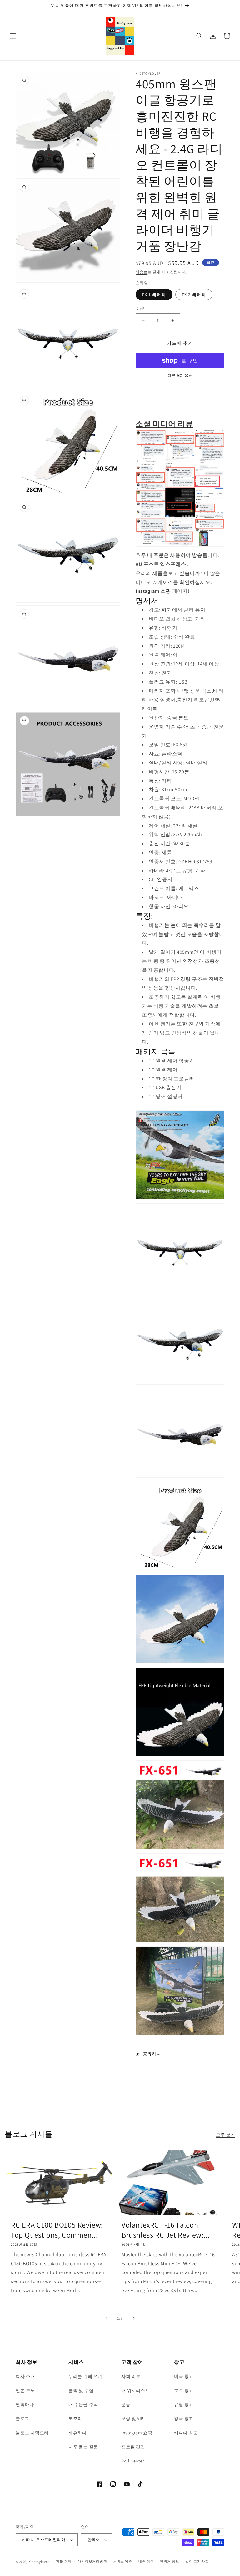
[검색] (199, 36)
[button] (13, 36)
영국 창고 (184, 2418)
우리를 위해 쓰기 (85, 2376)
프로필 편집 (133, 2447)
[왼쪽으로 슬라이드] (106, 2318)
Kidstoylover (39, 2562)
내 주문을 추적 (83, 2404)
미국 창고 (184, 2376)
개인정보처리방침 (92, 2561)
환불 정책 (64, 2561)
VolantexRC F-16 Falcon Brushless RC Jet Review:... (166, 2230)
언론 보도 (25, 2390)
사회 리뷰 (131, 2376)
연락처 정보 (170, 2561)
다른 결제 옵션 (180, 375)
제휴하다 (77, 2433)
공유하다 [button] (152, 2054)
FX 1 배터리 (154, 295)
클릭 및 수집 (81, 2390)
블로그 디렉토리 (32, 2433)
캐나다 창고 (186, 2433)
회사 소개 (25, 2376)
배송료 (142, 272)
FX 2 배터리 (194, 295)
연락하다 (25, 2404)
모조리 (75, 2418)
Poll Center (133, 2461)
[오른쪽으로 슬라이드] (134, 2318)
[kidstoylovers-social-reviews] (180, 546)
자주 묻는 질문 (83, 2447)
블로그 (22, 2418)
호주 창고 (184, 2390)
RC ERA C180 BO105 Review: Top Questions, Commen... (57, 2230)
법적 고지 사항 (197, 2561)
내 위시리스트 (135, 2390)
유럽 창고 (184, 2404)
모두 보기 (226, 2135)
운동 (126, 2404)
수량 (140, 308)
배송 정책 (146, 2561)
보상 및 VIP (132, 2418)
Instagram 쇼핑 (153, 591)
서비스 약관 (123, 2561)
